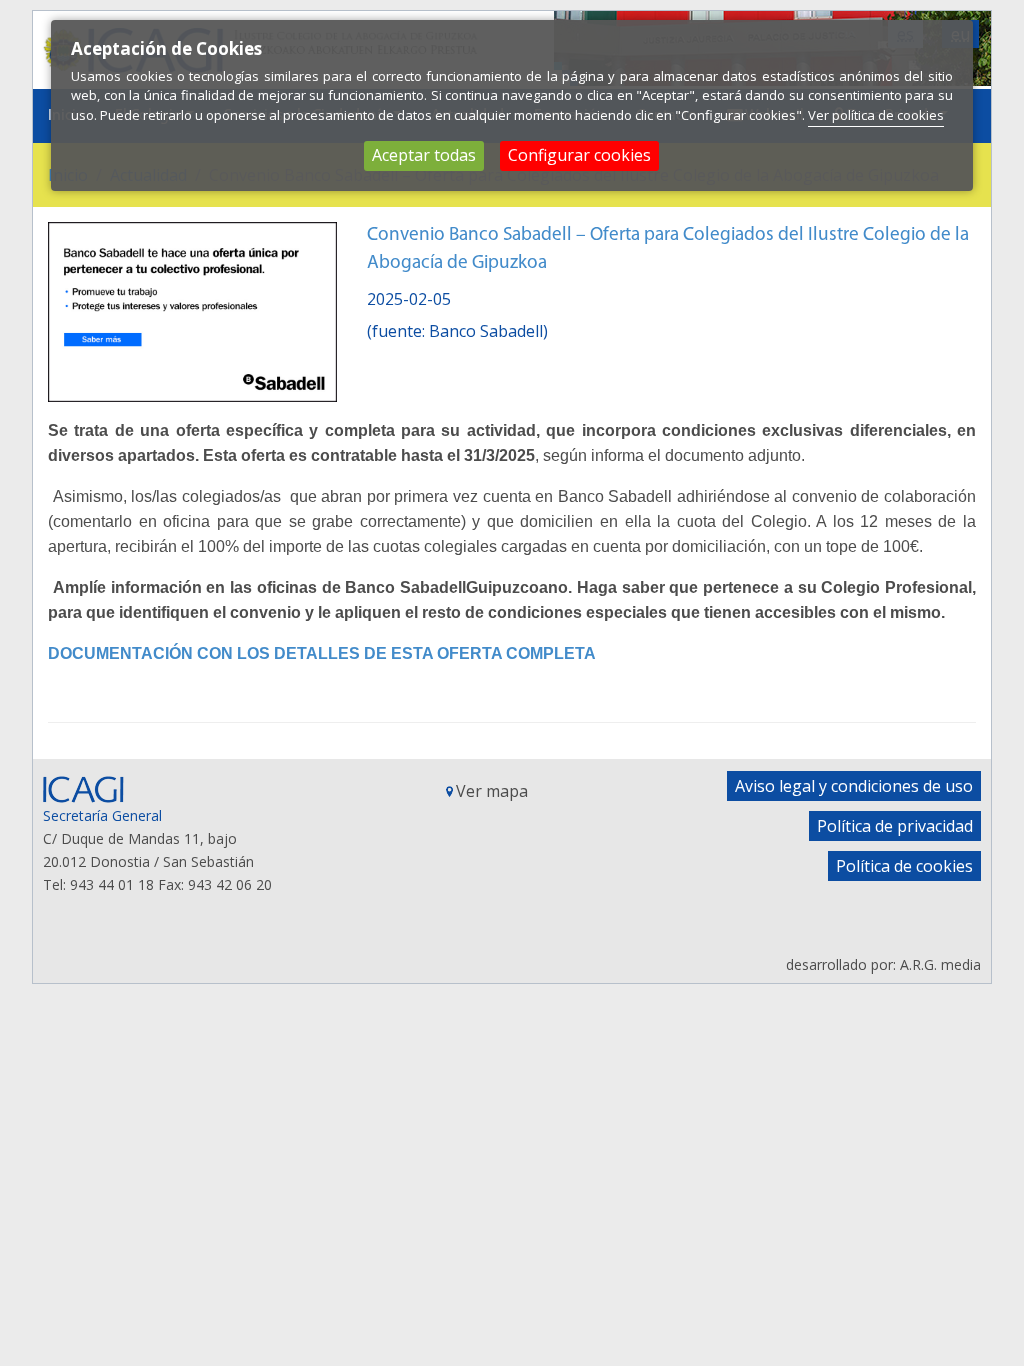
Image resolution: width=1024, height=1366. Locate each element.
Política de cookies (904, 866)
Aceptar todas (424, 155)
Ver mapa (492, 791)
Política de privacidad (895, 826)
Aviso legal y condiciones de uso (854, 786)
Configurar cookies (579, 155)
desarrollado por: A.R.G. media (883, 964)
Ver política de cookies (876, 115)
